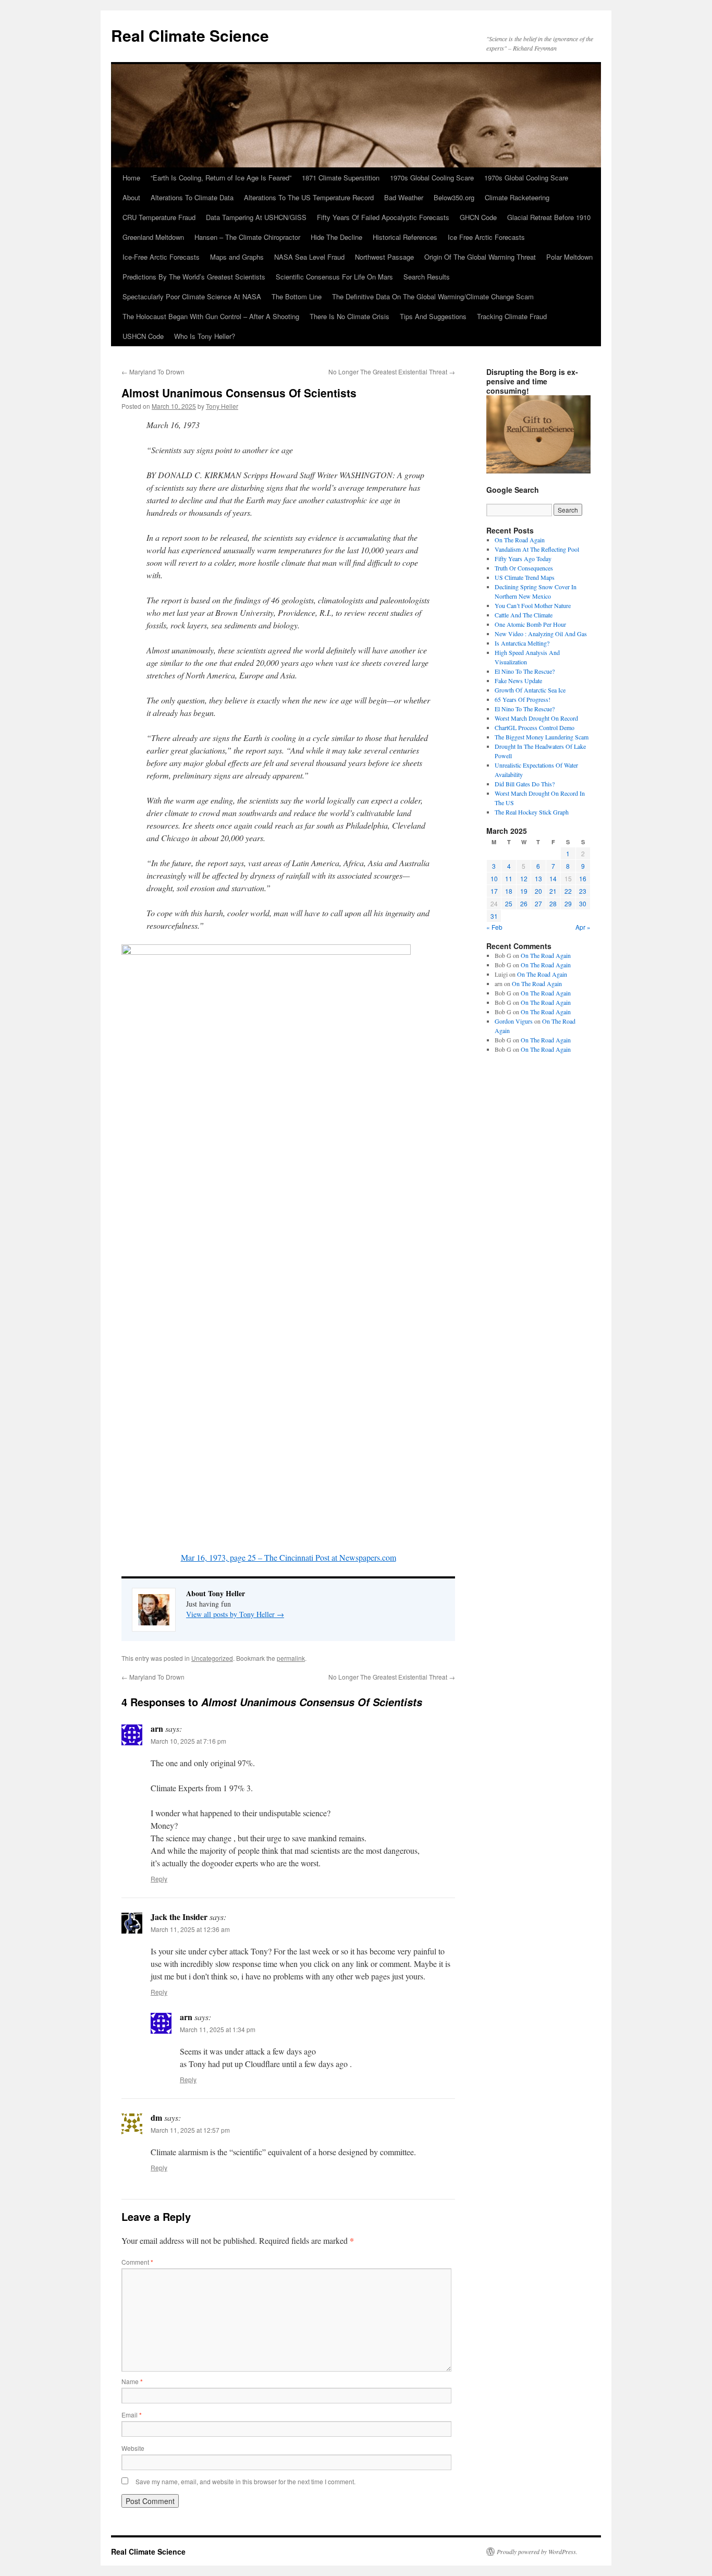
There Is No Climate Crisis (349, 316)
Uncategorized (212, 1658)
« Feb (494, 927)
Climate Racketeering (517, 197)
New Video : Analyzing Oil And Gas (541, 634)
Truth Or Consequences (524, 568)
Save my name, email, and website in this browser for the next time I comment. (245, 2481)
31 (494, 916)
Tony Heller (222, 406)
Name (132, 2381)
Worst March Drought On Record (536, 718)
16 (583, 878)
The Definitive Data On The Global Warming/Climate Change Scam (433, 296)
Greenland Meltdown (153, 237)
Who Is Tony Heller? (205, 336)
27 (538, 903)
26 (524, 903)
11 (509, 878)
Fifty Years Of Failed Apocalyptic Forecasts (383, 217)
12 (524, 878)
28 (553, 903)
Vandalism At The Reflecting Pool (537, 549)
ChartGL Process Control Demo (535, 727)
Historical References (405, 237)
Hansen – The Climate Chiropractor (247, 237)
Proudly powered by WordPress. (537, 2551)
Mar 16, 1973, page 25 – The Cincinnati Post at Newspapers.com (289, 1557)
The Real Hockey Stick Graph (532, 812)
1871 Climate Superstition (341, 178)
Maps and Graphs (237, 257)
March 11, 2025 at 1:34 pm (218, 2029)
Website (133, 2448)
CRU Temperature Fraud (159, 217)
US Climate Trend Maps (525, 577)
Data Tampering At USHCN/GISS (256, 217)
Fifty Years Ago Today (523, 558)
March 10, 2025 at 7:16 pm (188, 1741)
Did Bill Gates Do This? (525, 784)
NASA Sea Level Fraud (309, 257)
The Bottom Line (297, 296)
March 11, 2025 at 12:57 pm (190, 2130)
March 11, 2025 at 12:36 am (190, 1929)
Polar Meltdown (569, 257)
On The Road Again (520, 540)
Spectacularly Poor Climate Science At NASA (192, 296)
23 (583, 891)
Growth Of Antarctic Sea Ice (530, 690)
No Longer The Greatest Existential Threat (392, 372)
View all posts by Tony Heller (235, 1614)
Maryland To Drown (153, 372)
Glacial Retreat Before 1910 (549, 217)
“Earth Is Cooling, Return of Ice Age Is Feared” (221, 178)
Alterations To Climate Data (192, 197)
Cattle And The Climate (524, 615)
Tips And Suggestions (433, 316)
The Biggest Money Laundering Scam (542, 737)
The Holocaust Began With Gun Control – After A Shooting (211, 316)
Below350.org (454, 197)
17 (494, 891)
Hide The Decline (336, 237)
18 (509, 891)
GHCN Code (478, 217)
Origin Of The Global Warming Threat (480, 257)
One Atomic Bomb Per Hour (530, 624)
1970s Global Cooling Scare (432, 178)
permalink (291, 1658)
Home (131, 178)
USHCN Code (143, 336)
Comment (137, 2262)
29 (568, 903)
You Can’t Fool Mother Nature (533, 605)
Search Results (427, 277)
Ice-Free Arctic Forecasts (161, 257)
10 (494, 878)
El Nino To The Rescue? (525, 671)
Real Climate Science (190, 35)
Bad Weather (404, 197)
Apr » (583, 927)
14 (553, 878)
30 (583, 903)
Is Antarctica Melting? (522, 643)
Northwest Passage (384, 257)
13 (538, 878)
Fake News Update (518, 681)
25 (509, 903)
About (131, 197)
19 (524, 891)
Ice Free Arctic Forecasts (486, 237)
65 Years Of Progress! (523, 699)
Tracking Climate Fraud (512, 316)
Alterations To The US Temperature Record (309, 197)
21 (553, 891)
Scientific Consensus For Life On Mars (334, 277)
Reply (159, 1879)
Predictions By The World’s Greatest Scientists (194, 277)
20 (538, 891)
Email (132, 2415)
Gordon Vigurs (514, 1021)
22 (568, 891)
